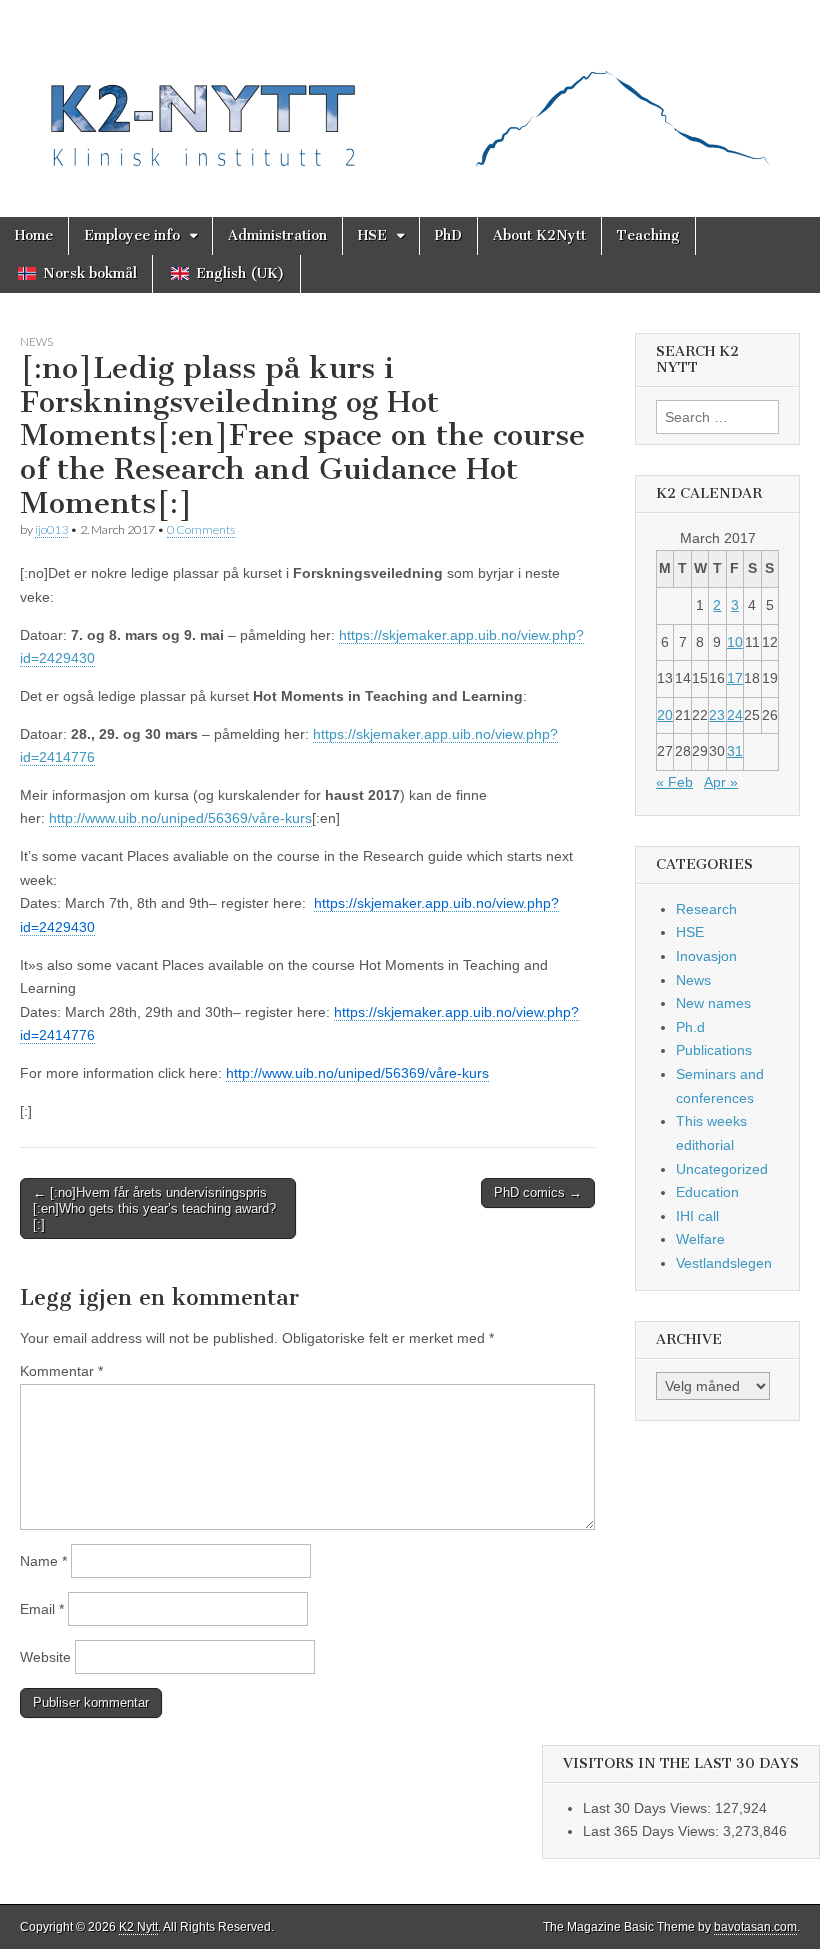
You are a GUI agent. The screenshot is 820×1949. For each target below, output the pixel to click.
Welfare (700, 1239)
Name (43, 1561)
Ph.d (690, 1027)
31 (735, 751)
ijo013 (51, 529)
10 (735, 642)
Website (45, 1657)
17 (735, 678)
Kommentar (61, 1371)
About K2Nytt (539, 235)
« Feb (674, 782)
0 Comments (201, 529)
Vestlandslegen (724, 1263)
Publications (714, 1050)
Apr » (721, 782)
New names (713, 1003)
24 (735, 715)
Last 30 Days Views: (649, 1808)
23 (717, 715)
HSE (372, 235)
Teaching (648, 235)
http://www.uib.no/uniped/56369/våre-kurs (180, 818)
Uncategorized (722, 1169)
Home (34, 235)
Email (42, 1609)
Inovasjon (706, 956)
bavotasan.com (755, 1927)
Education (707, 1192)
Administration (277, 235)
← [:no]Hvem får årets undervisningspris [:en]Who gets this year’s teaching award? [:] (154, 1208)
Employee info (132, 235)
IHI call (697, 1216)
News (36, 341)
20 (665, 715)
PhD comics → (538, 1192)
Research (706, 909)
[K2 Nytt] (410, 93)
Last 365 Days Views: (653, 1831)
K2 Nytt (138, 1927)
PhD (448, 235)
